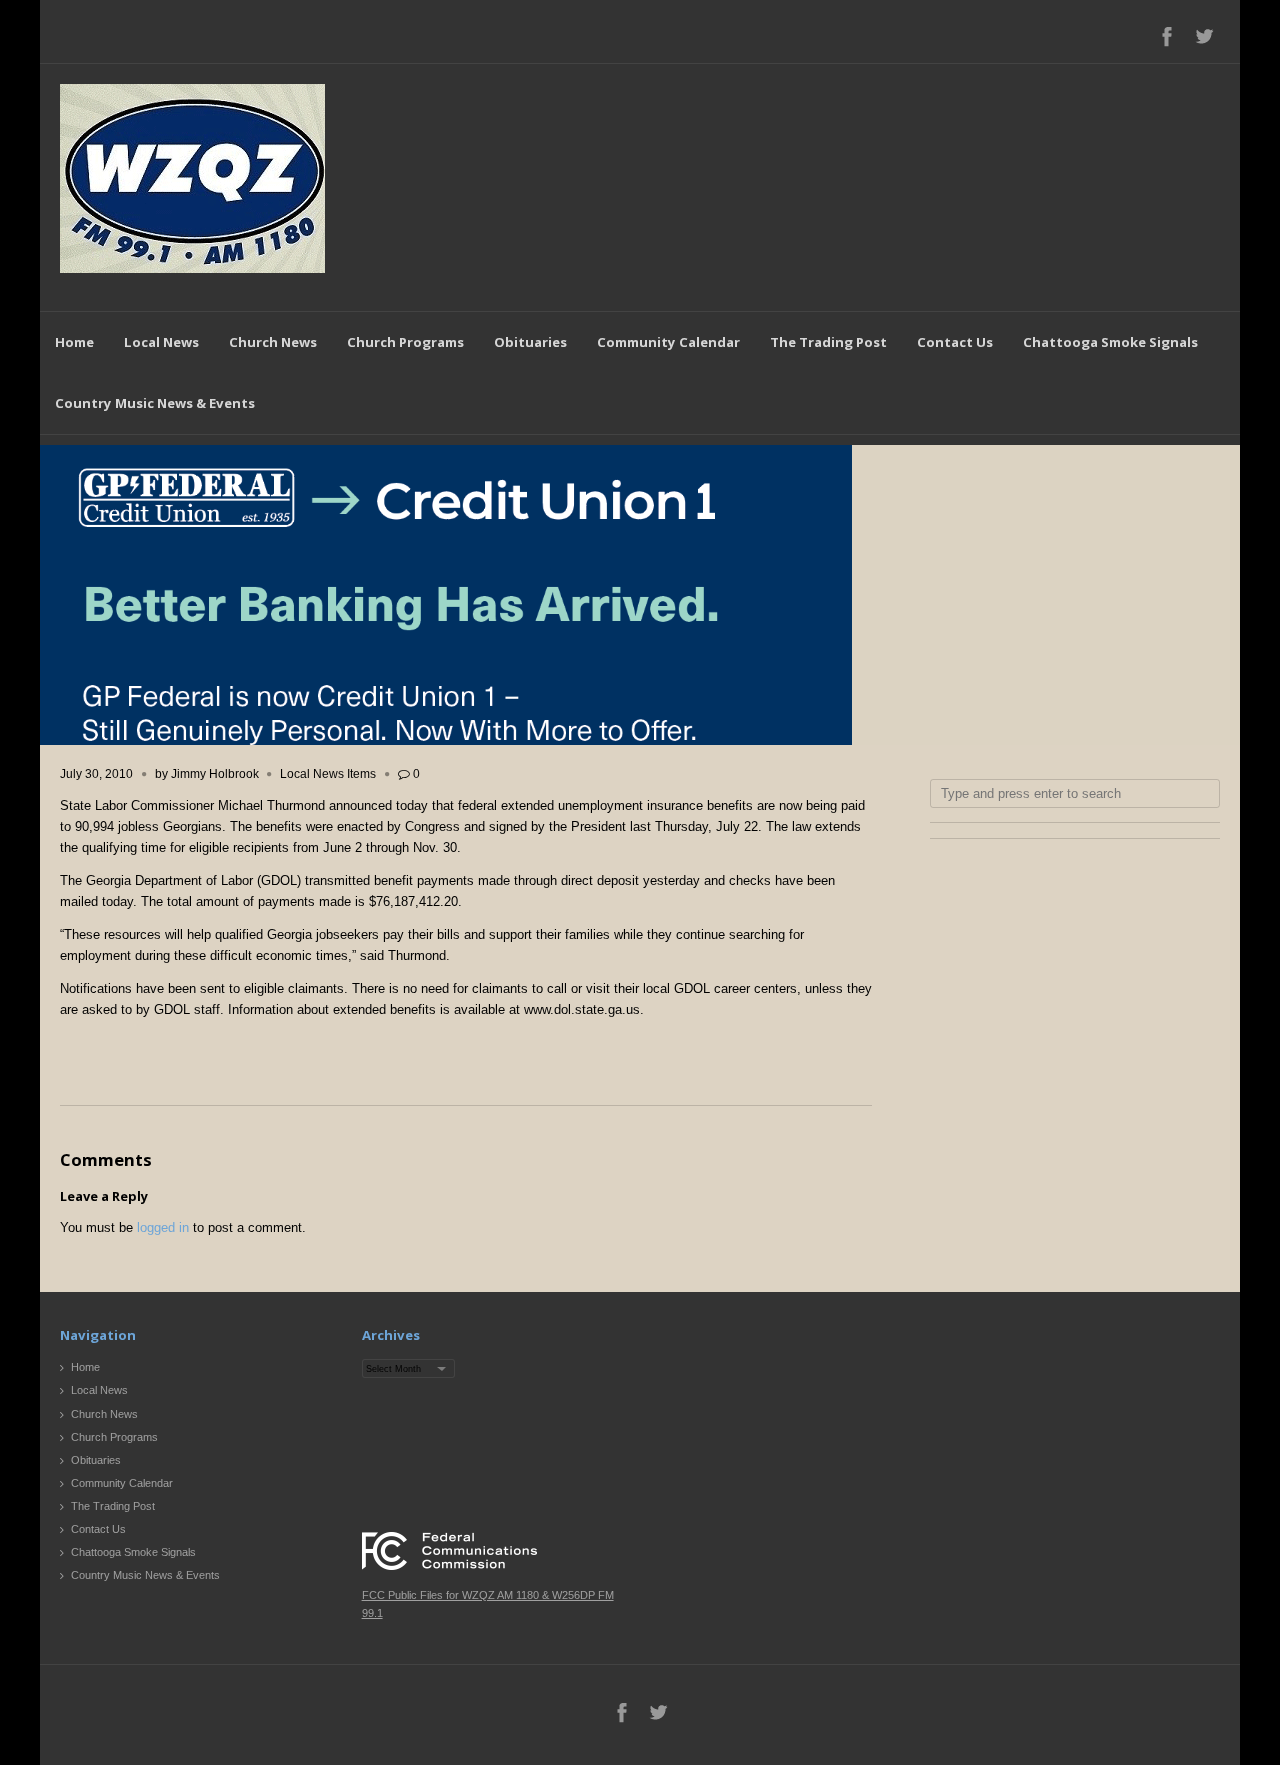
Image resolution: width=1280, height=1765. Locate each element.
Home (74, 342)
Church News (273, 342)
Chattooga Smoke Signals (1110, 342)
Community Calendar (668, 342)
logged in (163, 1227)
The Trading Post (828, 342)
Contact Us (955, 342)
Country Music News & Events (155, 403)
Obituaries (530, 342)
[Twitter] (1204, 36)
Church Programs (405, 342)
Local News (161, 342)
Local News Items (328, 774)
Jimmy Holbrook (215, 774)
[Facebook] (1167, 36)
